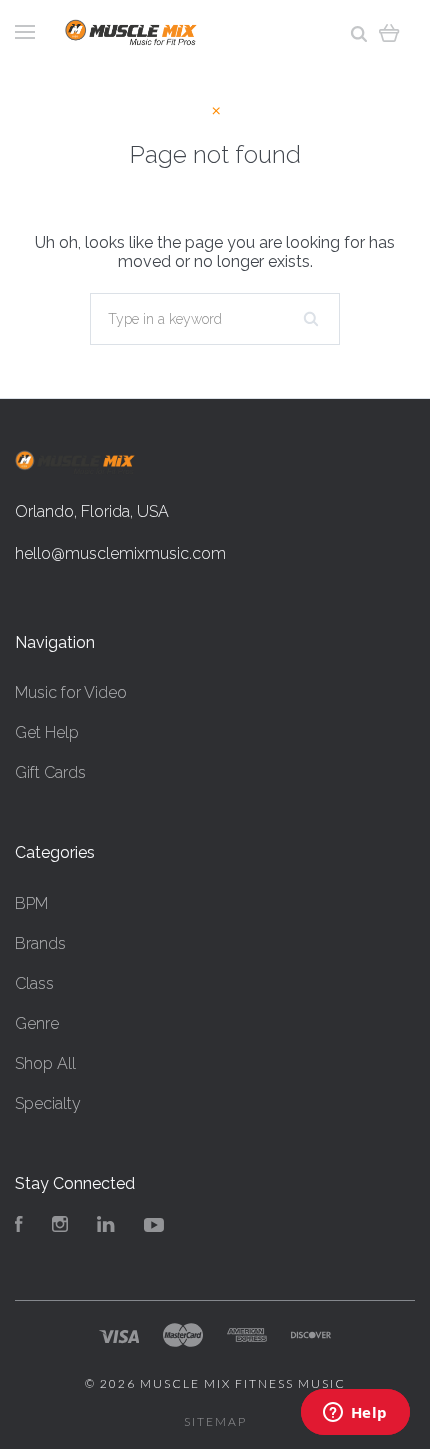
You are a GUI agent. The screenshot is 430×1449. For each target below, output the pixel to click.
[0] (389, 32)
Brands (40, 943)
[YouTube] (154, 1226)
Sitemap (215, 1421)
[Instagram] (60, 1226)
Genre (37, 1023)
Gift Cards (50, 772)
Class (34, 983)
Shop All (45, 1063)
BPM (31, 903)
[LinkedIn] (106, 1226)
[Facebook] (19, 1226)
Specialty (48, 1103)
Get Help (47, 732)
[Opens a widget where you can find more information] (355, 1414)
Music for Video (71, 692)
